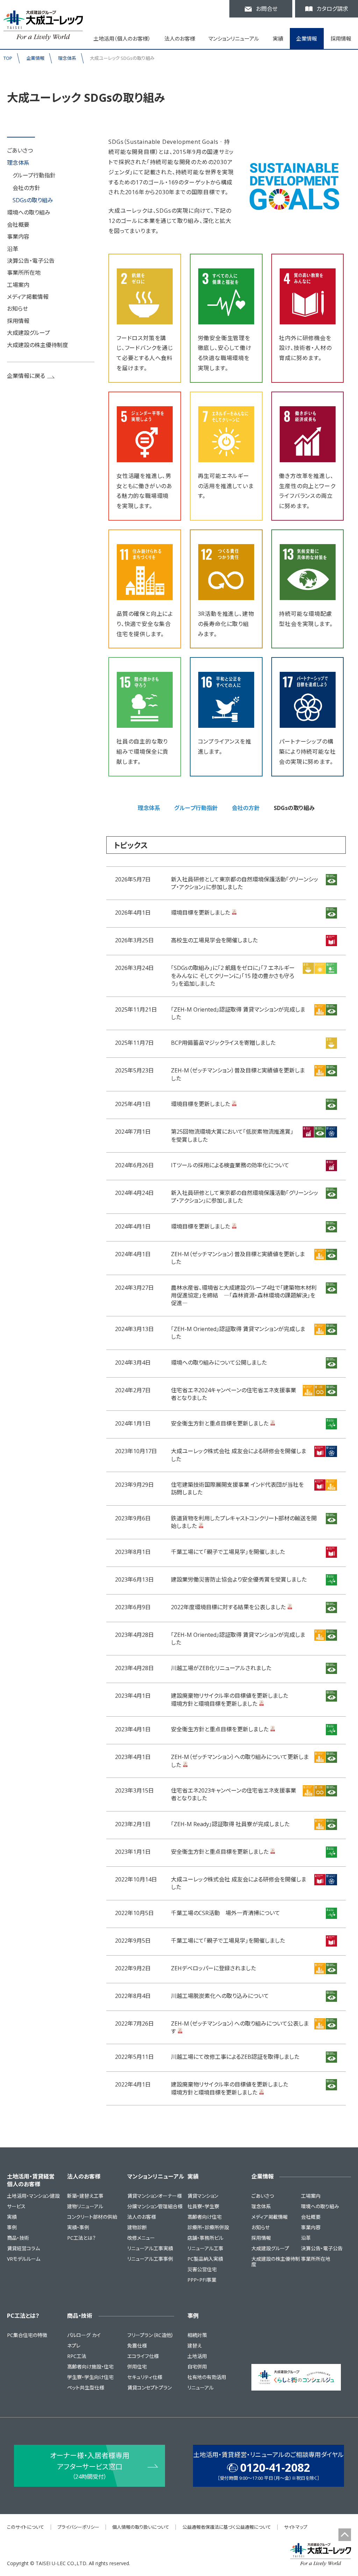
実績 (12, 2217)
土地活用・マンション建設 (33, 2196)
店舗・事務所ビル (205, 2238)
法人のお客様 (84, 2176)
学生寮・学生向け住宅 (90, 2377)
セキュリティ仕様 (145, 2377)
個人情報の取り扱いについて (141, 2527)
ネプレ (74, 2346)
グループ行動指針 (34, 175)
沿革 (13, 249)
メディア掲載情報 (28, 297)
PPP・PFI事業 (202, 2280)
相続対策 (197, 2335)
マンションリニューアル (156, 2176)
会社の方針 (26, 188)
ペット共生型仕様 (86, 2388)
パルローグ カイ (84, 2335)
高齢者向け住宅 (205, 2217)
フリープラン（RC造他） (151, 2335)
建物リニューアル (85, 2206)
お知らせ (17, 309)
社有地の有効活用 (207, 2377)
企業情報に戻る (26, 376)
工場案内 (18, 285)
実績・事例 (78, 2227)
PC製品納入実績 (205, 2259)
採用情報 (341, 38)
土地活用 (197, 2356)
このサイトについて (26, 2527)
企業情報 (35, 58)
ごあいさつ (20, 150)
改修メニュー (141, 2238)
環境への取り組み (29, 212)
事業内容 (18, 237)
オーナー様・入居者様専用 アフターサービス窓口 (90, 2466)
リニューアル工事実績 (150, 2248)
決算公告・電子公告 (31, 261)
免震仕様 (137, 2346)
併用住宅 (137, 2367)
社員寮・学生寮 (203, 2206)
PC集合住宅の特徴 (27, 2335)
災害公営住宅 (202, 2269)
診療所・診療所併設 (208, 2227)
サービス (16, 2206)
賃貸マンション (203, 2196)
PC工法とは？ (81, 2238)
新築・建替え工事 (85, 2196)
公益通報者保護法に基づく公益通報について (227, 2527)
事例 (12, 2227)
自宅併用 (197, 2367)
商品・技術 (18, 2238)
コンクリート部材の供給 (92, 2217)
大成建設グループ (28, 333)
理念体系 (67, 58)
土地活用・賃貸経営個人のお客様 (31, 2180)
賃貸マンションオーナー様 (155, 2196)
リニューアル (201, 2388)
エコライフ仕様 (143, 2356)
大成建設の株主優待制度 (38, 345)
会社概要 (18, 225)
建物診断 (137, 2227)
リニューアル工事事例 (150, 2259)
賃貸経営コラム (23, 2248)
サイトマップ (296, 2527)
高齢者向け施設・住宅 (90, 2367)
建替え (195, 2346)
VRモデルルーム (24, 2259)
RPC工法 (77, 2356)
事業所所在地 (24, 273)
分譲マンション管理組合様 (155, 2206)
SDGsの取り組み (33, 200)
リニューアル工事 (205, 2248)
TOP (8, 58)
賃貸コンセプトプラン (149, 2388)
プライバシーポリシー (78, 2527)
